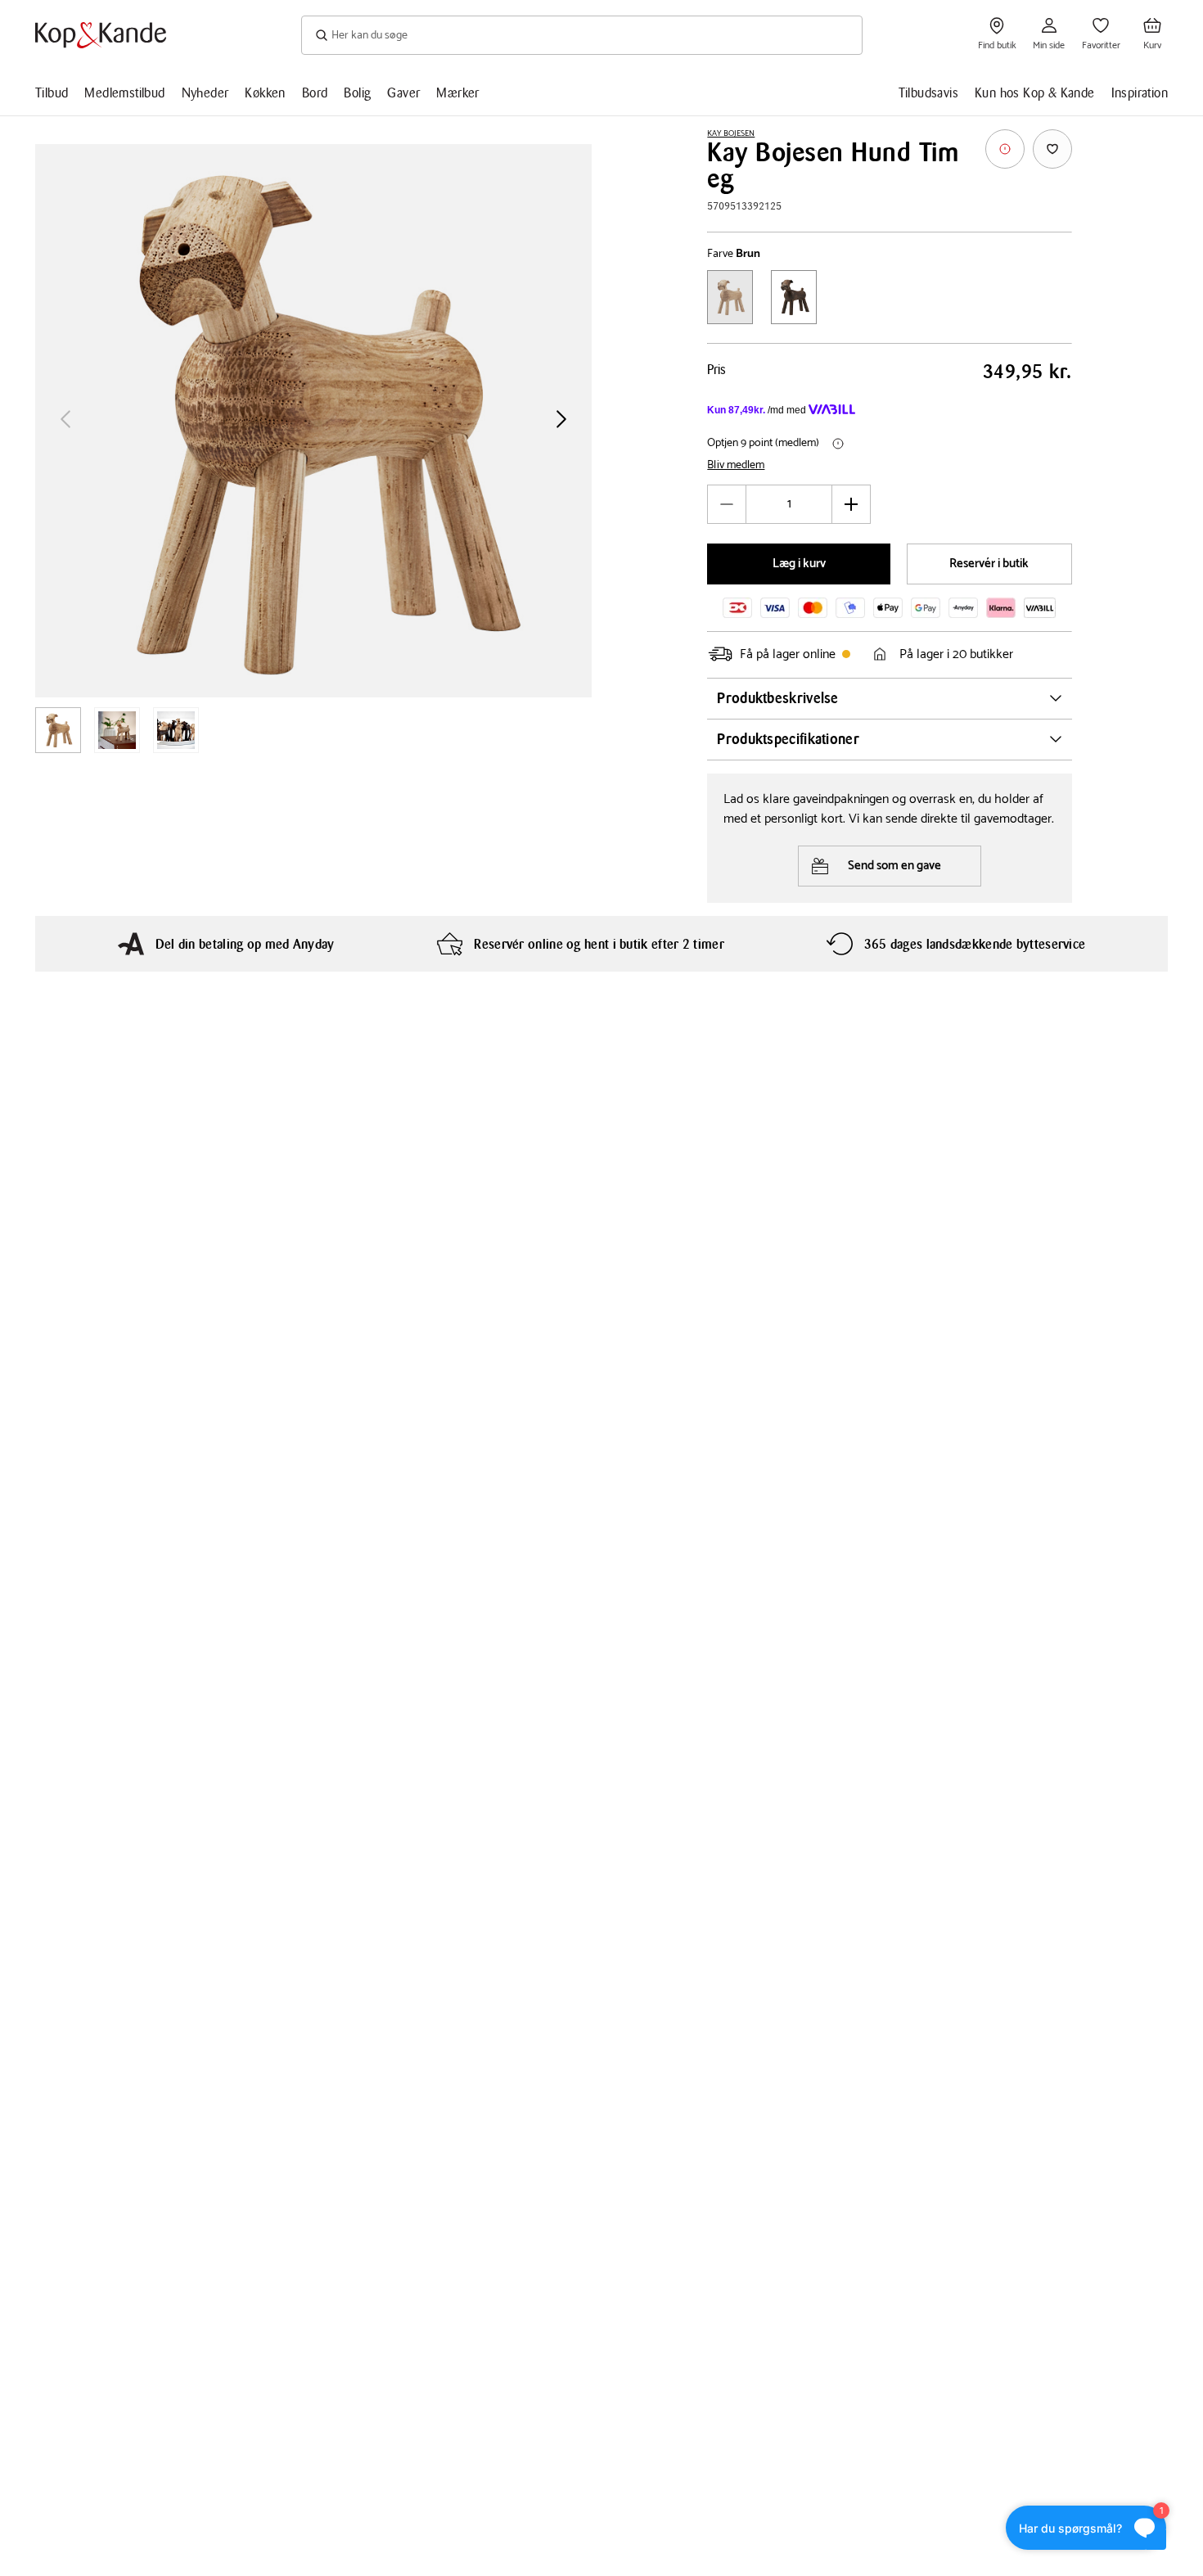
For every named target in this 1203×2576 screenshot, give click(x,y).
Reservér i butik (989, 564)
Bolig (357, 93)
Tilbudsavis (928, 93)
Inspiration (1140, 93)
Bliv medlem (736, 466)
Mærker (457, 93)
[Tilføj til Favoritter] (1052, 149)
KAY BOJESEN (731, 133)
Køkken (265, 93)
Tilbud (52, 93)
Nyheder (205, 93)
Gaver (403, 93)
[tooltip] (1005, 149)
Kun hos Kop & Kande (1035, 93)
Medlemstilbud (124, 93)
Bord (315, 93)
